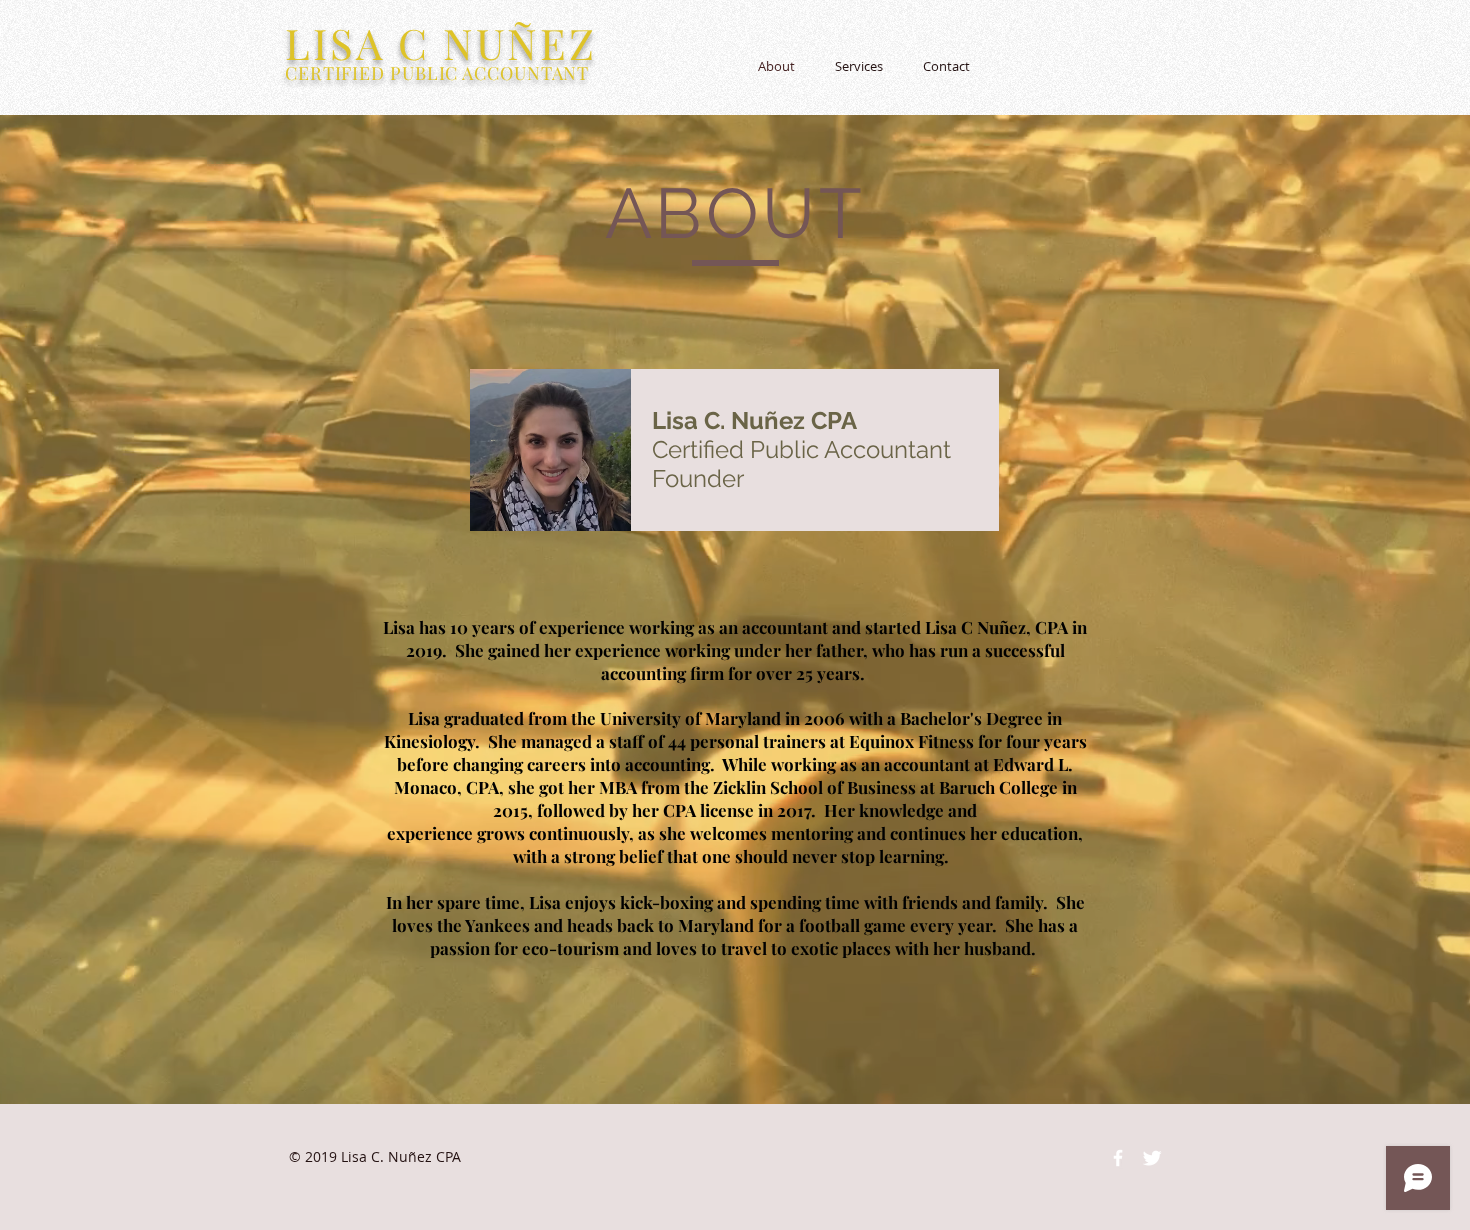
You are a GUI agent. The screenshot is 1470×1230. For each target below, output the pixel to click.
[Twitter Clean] (1152, 1158)
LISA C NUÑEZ (441, 43)
